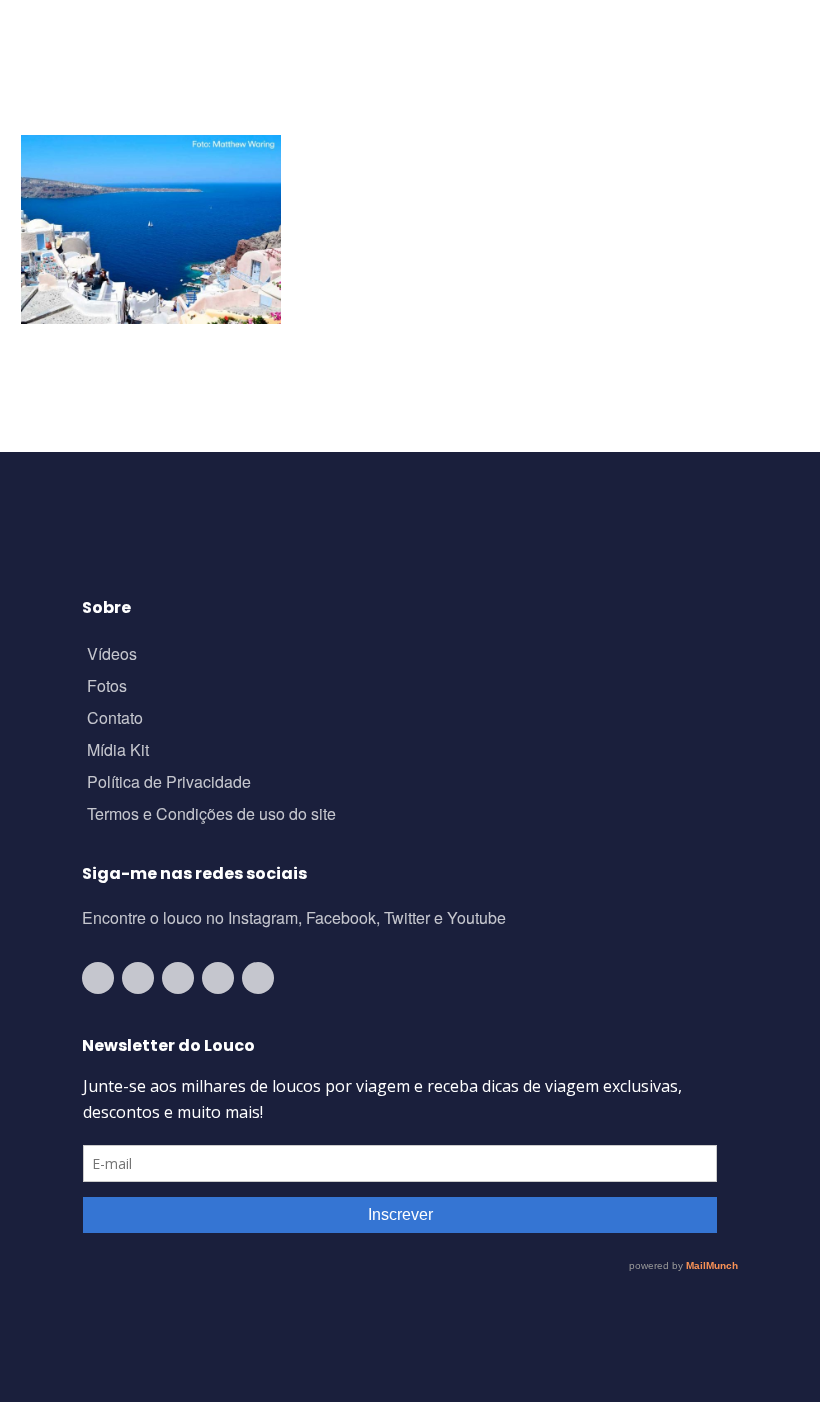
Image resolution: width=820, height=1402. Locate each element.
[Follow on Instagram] (138, 978)
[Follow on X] (218, 978)
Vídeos (112, 655)
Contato (115, 719)
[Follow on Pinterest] (258, 978)
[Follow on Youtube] (98, 978)
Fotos (107, 687)
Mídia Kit (118, 751)
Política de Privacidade (169, 783)
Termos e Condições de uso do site (211, 815)
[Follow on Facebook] (178, 978)
